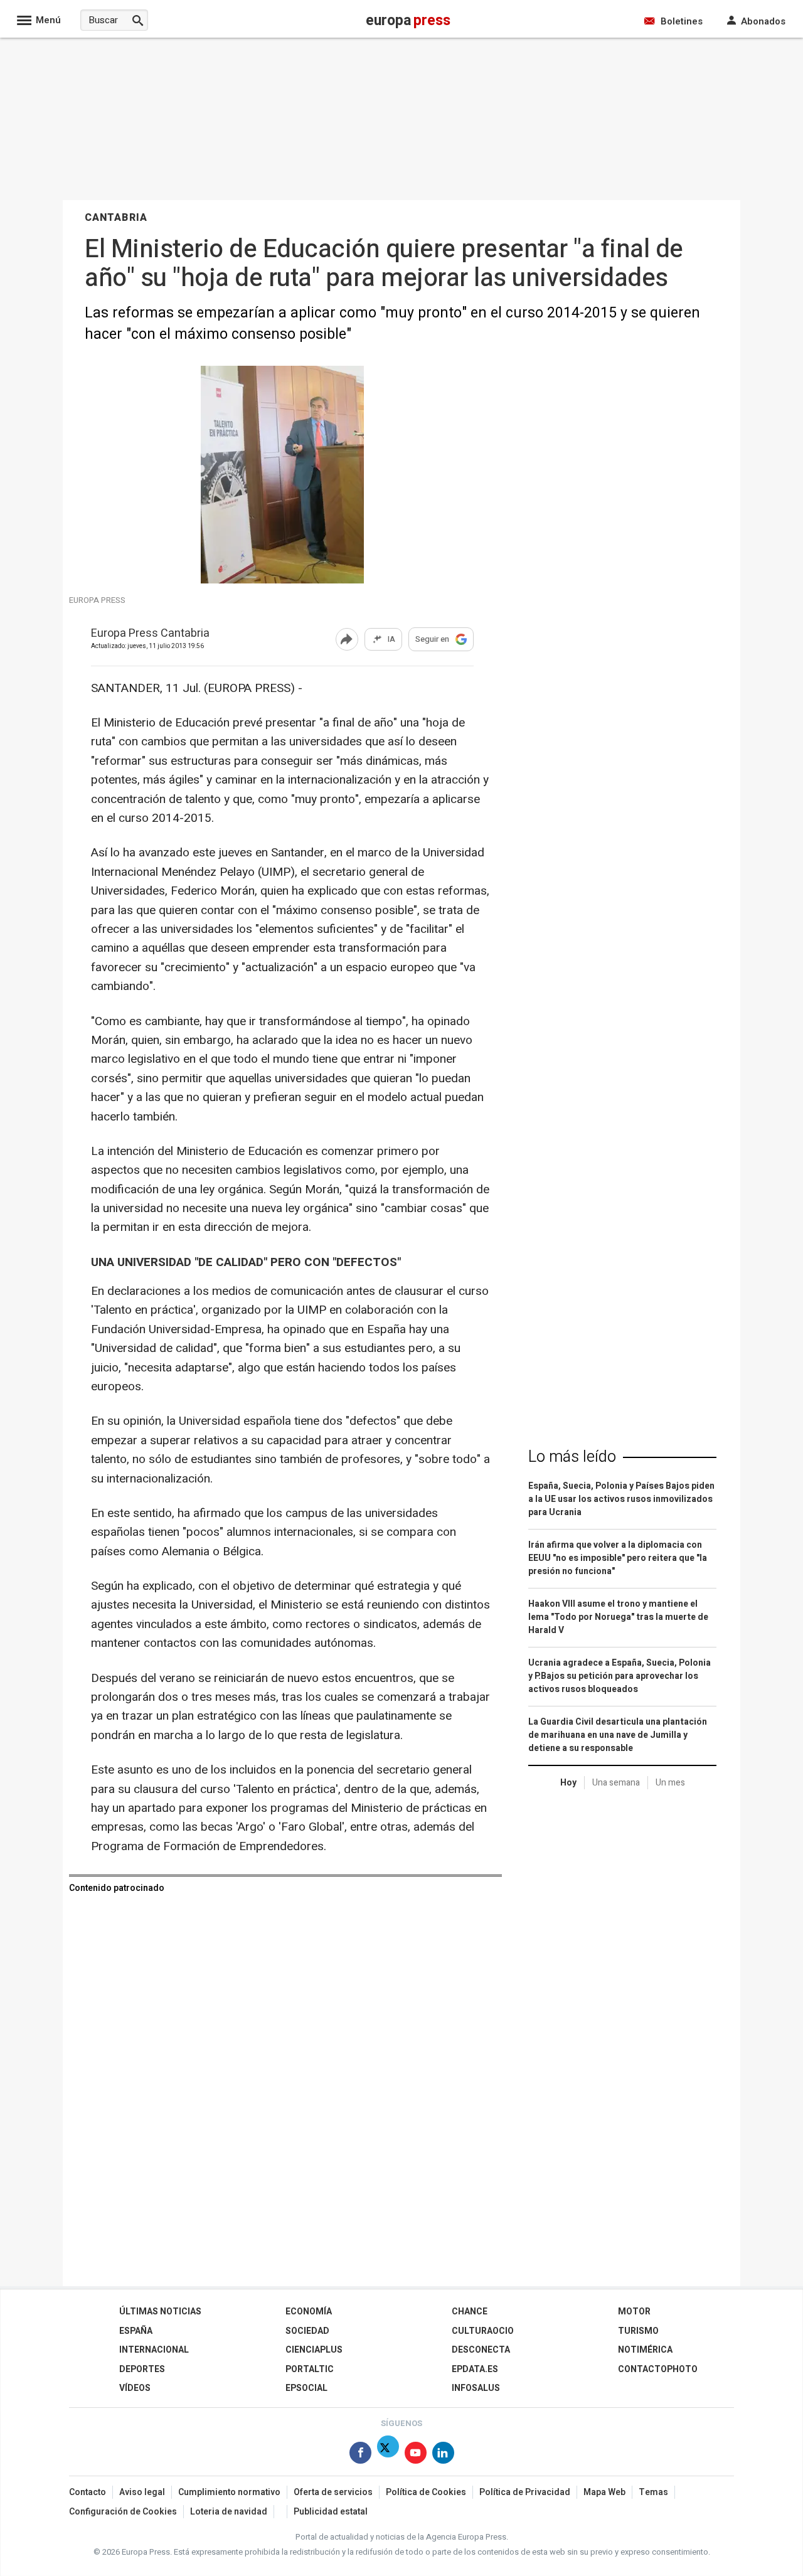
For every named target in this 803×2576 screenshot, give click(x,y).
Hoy (568, 1783)
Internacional (154, 2350)
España (136, 2331)
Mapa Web (604, 2492)
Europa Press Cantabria (150, 634)
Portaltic (310, 2369)
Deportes (142, 2369)
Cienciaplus (314, 2350)
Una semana (616, 1783)
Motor (634, 2312)
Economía (309, 2312)
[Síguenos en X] (388, 2455)
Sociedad (307, 2331)
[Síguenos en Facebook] (360, 2455)
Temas (653, 2492)
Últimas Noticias (160, 2312)
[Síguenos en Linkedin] (443, 2455)
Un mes (670, 1783)
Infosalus (476, 2388)
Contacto (88, 2492)
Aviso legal (142, 2492)
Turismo (638, 2331)
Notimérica (645, 2350)
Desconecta (481, 2350)
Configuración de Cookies (123, 2512)
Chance (470, 2312)
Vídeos (135, 2388)
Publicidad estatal (331, 2512)
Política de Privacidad (525, 2492)
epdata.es (475, 2369)
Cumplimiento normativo (229, 2492)
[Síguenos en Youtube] (416, 2455)
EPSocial (306, 2388)
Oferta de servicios (333, 2492)
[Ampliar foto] (282, 580)
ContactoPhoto (658, 2369)
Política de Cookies (426, 2492)
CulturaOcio (483, 2331)
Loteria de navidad (229, 2512)
